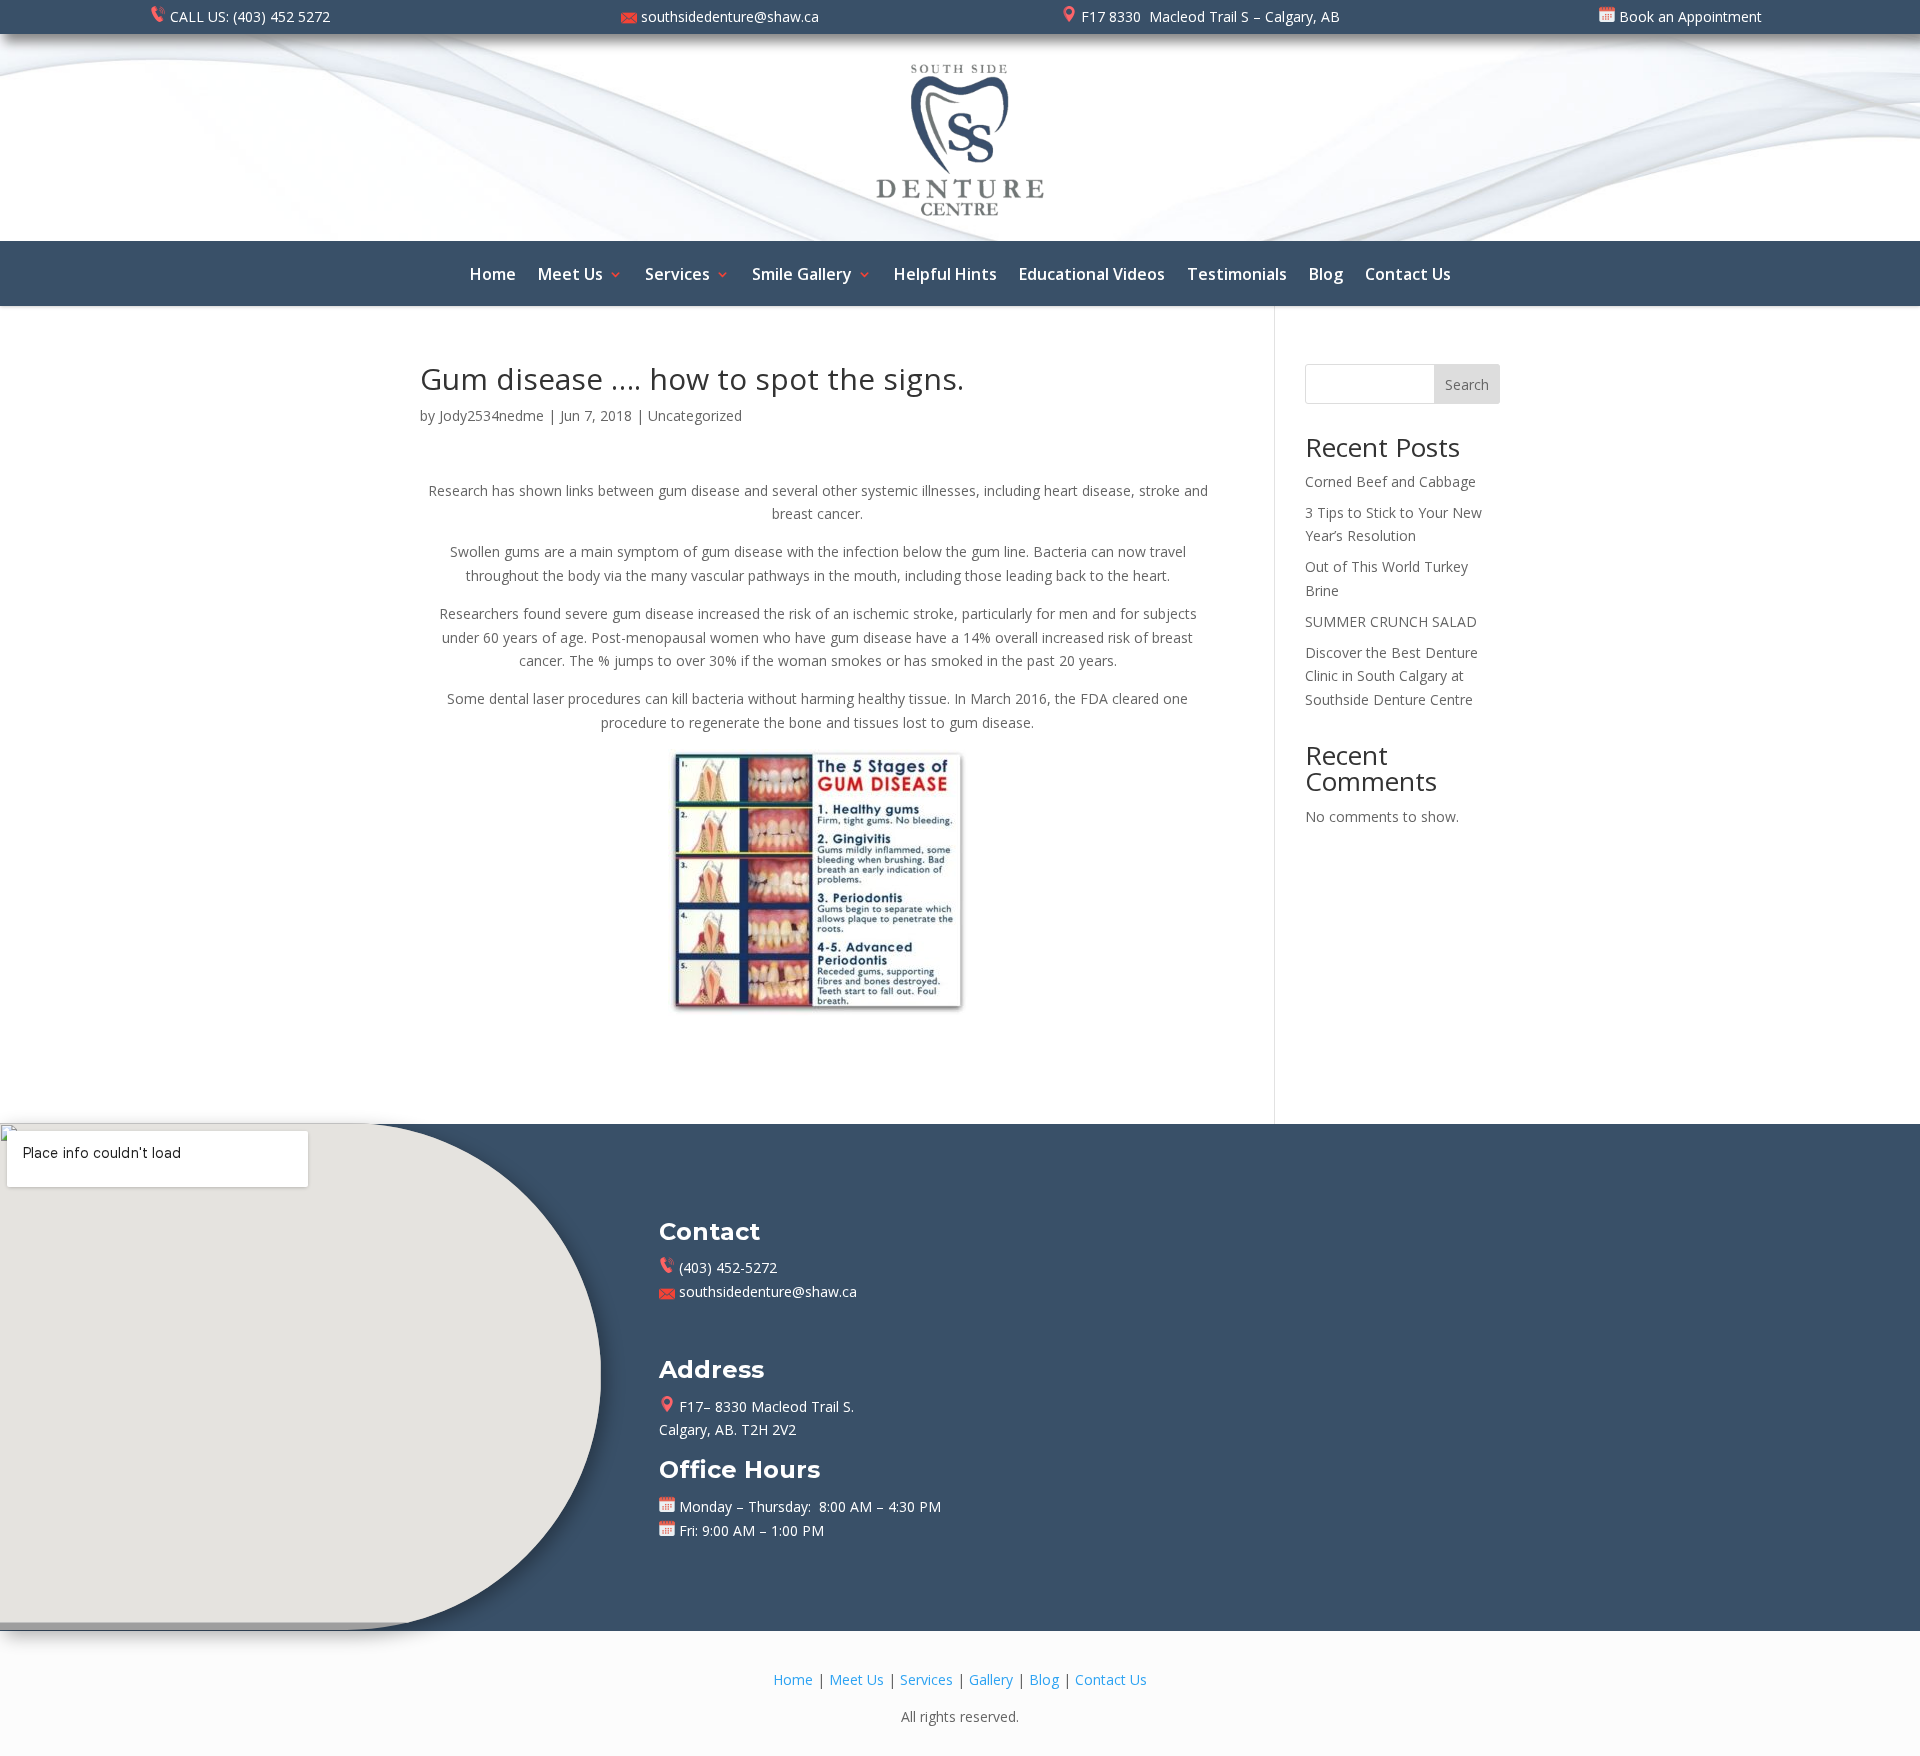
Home (493, 276)
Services (677, 276)
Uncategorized (695, 415)
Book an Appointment (1688, 16)
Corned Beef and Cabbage (1390, 481)
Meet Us (570, 276)
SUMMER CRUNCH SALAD (1391, 621)
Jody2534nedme (491, 415)
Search (1467, 384)
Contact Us (1408, 276)
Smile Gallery (802, 276)
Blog (1326, 276)
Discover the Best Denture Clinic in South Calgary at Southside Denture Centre (1391, 676)
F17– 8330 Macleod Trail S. (764, 1406)
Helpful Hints (945, 276)
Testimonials (1237, 276)
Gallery (991, 1679)
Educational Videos (1092, 276)
